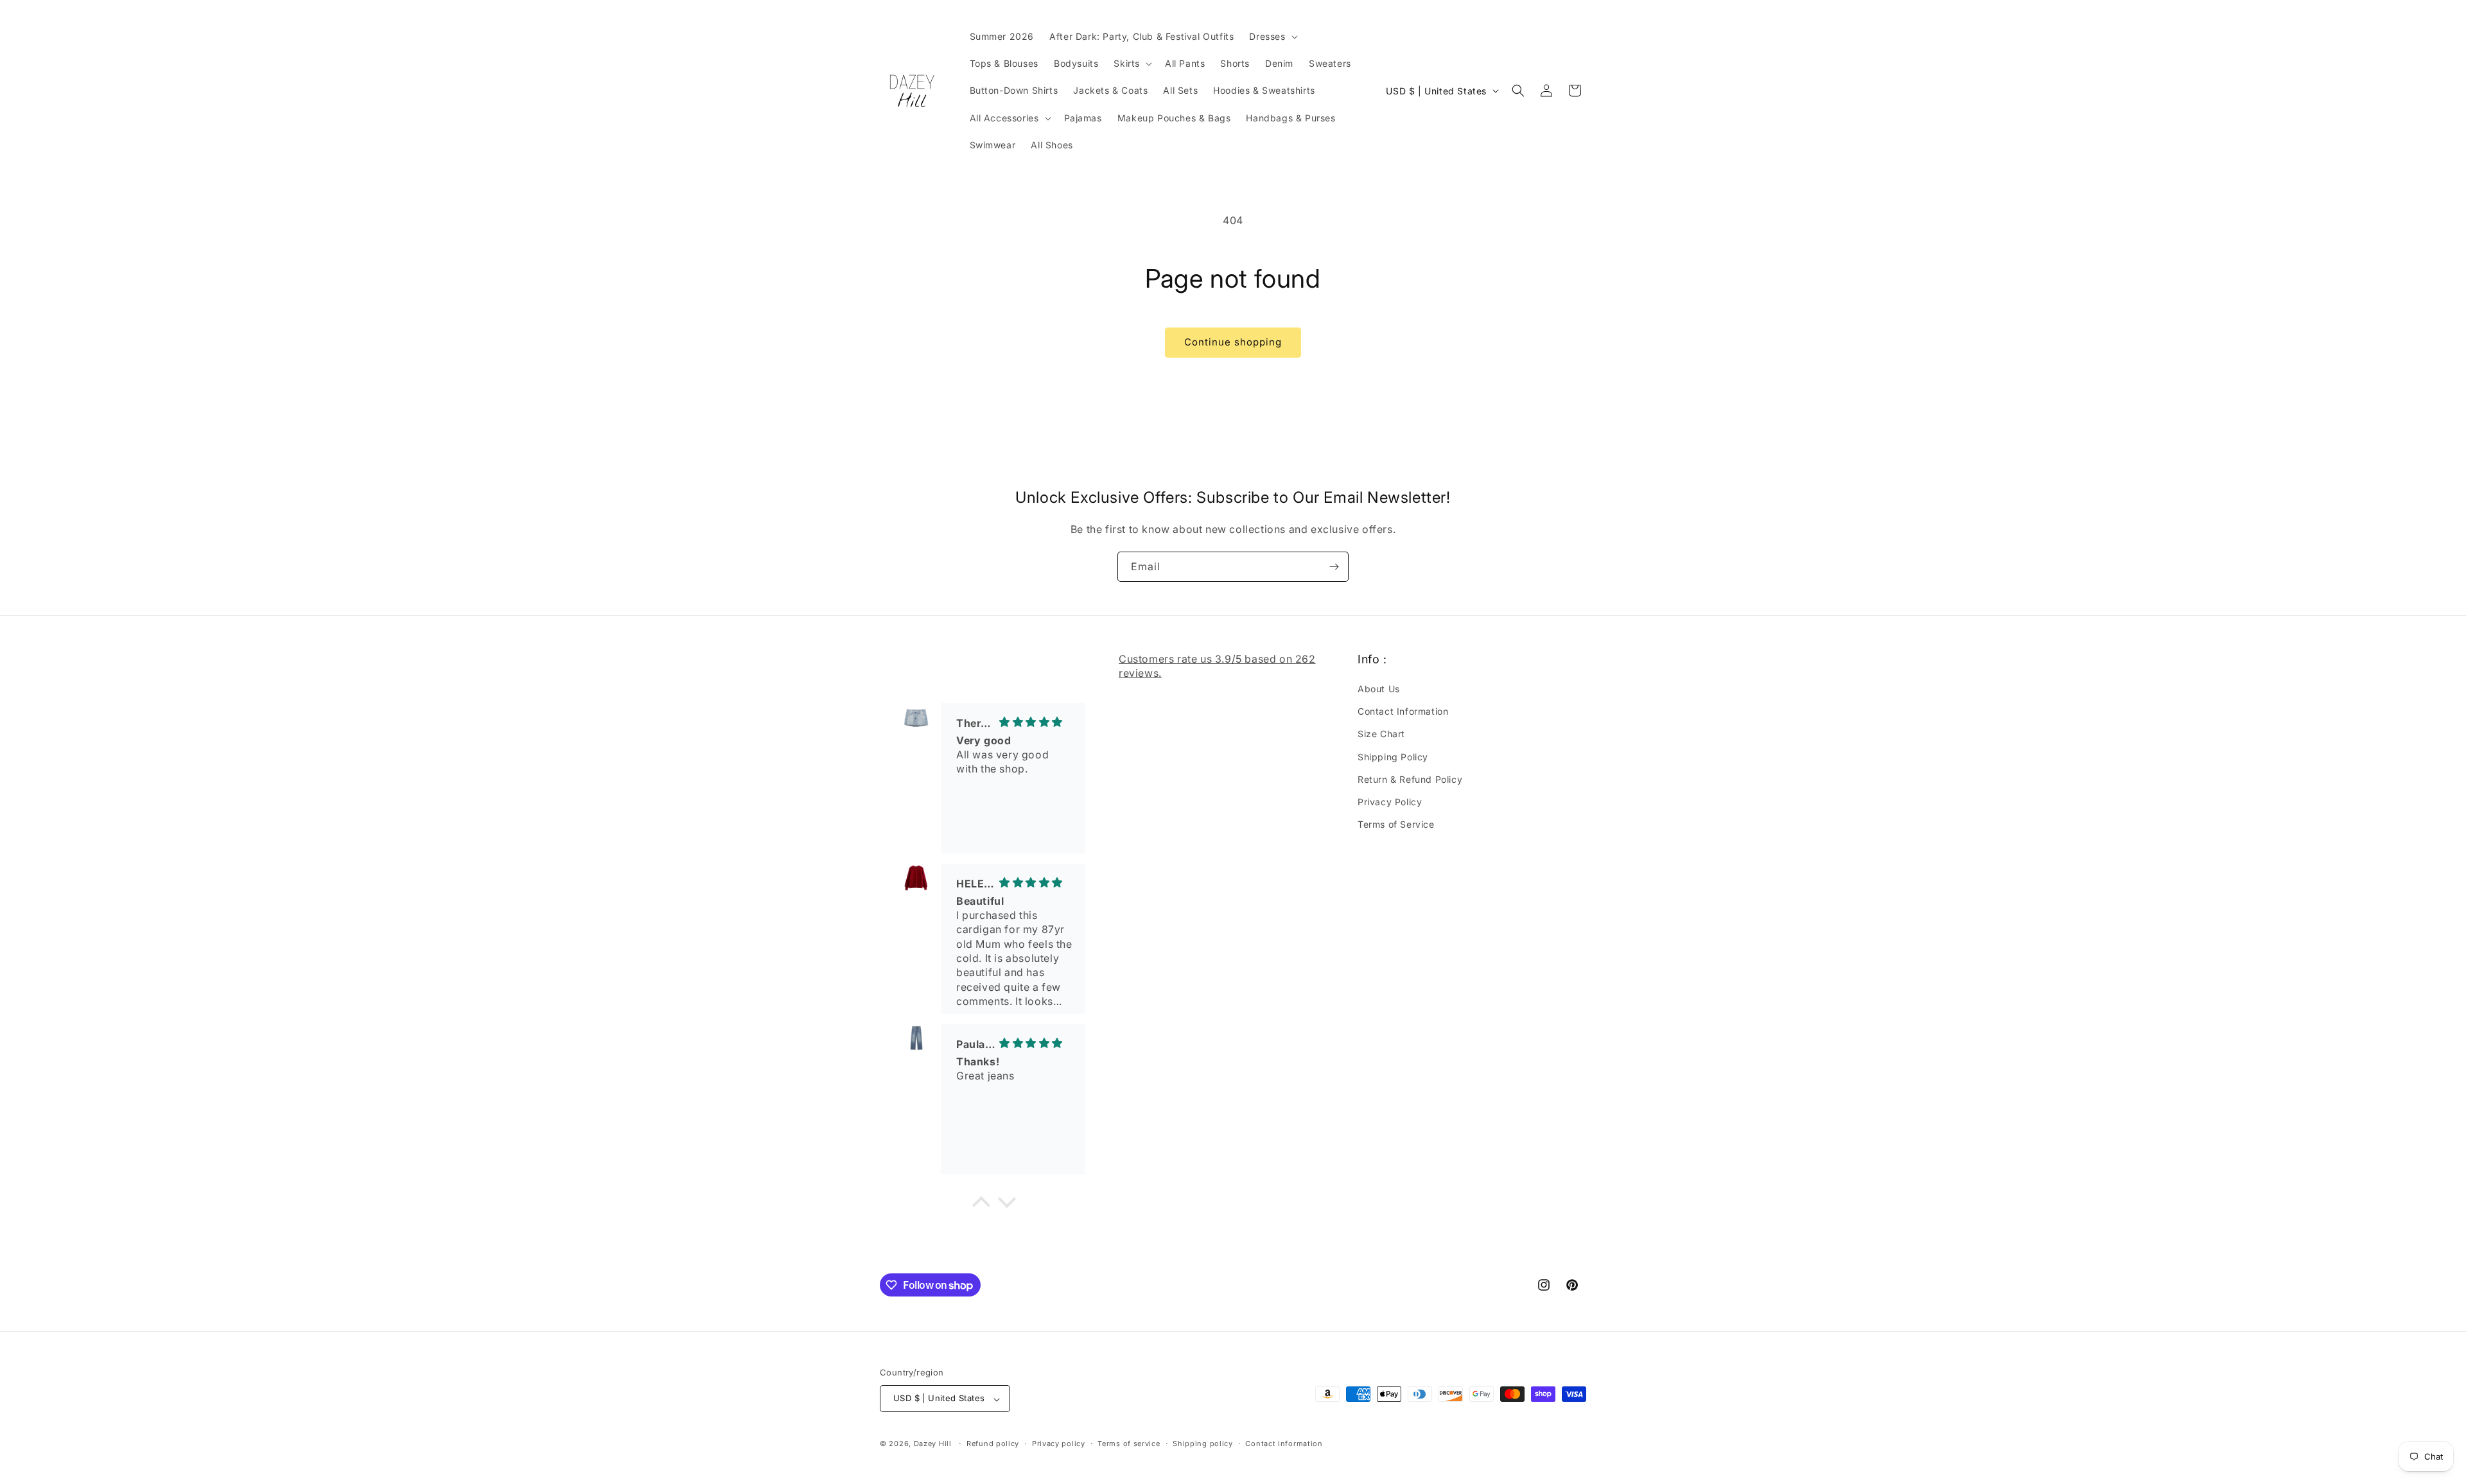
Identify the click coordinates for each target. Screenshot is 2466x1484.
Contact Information (1403, 712)
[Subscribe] (1334, 567)
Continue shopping (1233, 342)
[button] (1272, 37)
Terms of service (1129, 1444)
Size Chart (1381, 734)
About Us (1379, 689)
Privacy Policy (1390, 802)
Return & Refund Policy (1410, 779)
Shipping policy (1203, 1444)
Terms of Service (1396, 825)
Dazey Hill (933, 1444)
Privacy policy (1059, 1444)
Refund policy (993, 1444)
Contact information (1284, 1444)
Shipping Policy (1393, 757)
